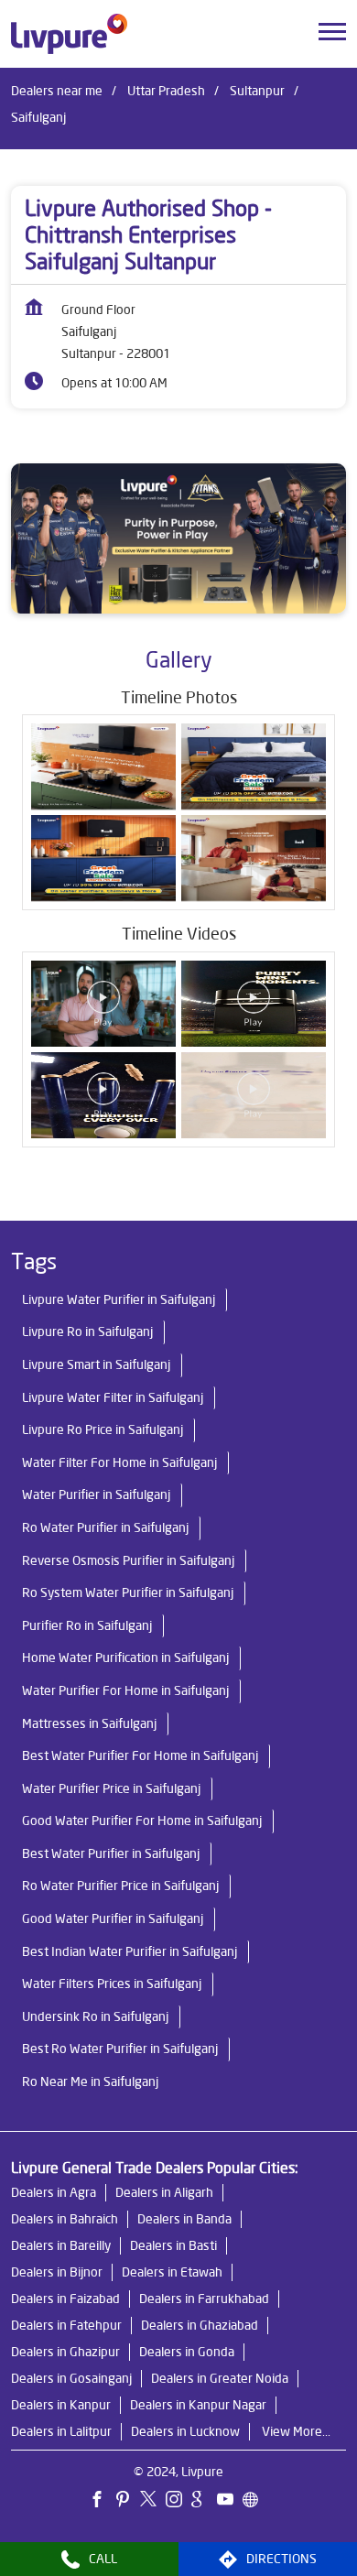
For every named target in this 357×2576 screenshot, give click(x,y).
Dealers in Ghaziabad (200, 2325)
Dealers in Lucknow (185, 2431)
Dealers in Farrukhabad (204, 2299)
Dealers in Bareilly (61, 2245)
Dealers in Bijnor (57, 2272)
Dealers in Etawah (172, 2272)
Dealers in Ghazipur (65, 2352)
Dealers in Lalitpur (61, 2431)
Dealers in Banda (184, 2219)
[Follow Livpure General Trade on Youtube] (230, 2501)
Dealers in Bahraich (65, 2219)
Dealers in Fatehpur (66, 2325)
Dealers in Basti (173, 2245)
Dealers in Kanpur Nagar (198, 2405)
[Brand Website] (255, 2501)
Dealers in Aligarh (164, 2192)
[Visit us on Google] (204, 2501)
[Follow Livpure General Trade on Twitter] (153, 2501)
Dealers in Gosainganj (71, 2378)
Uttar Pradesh (166, 91)
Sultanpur (257, 91)
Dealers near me (57, 91)
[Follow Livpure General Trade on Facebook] (102, 2501)
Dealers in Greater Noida (220, 2378)
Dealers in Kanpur (61, 2405)
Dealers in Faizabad (65, 2299)
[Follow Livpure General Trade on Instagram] (178, 2501)
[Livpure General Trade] (69, 34)
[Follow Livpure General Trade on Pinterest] (127, 2501)
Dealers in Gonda (187, 2352)
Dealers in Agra (54, 2192)
